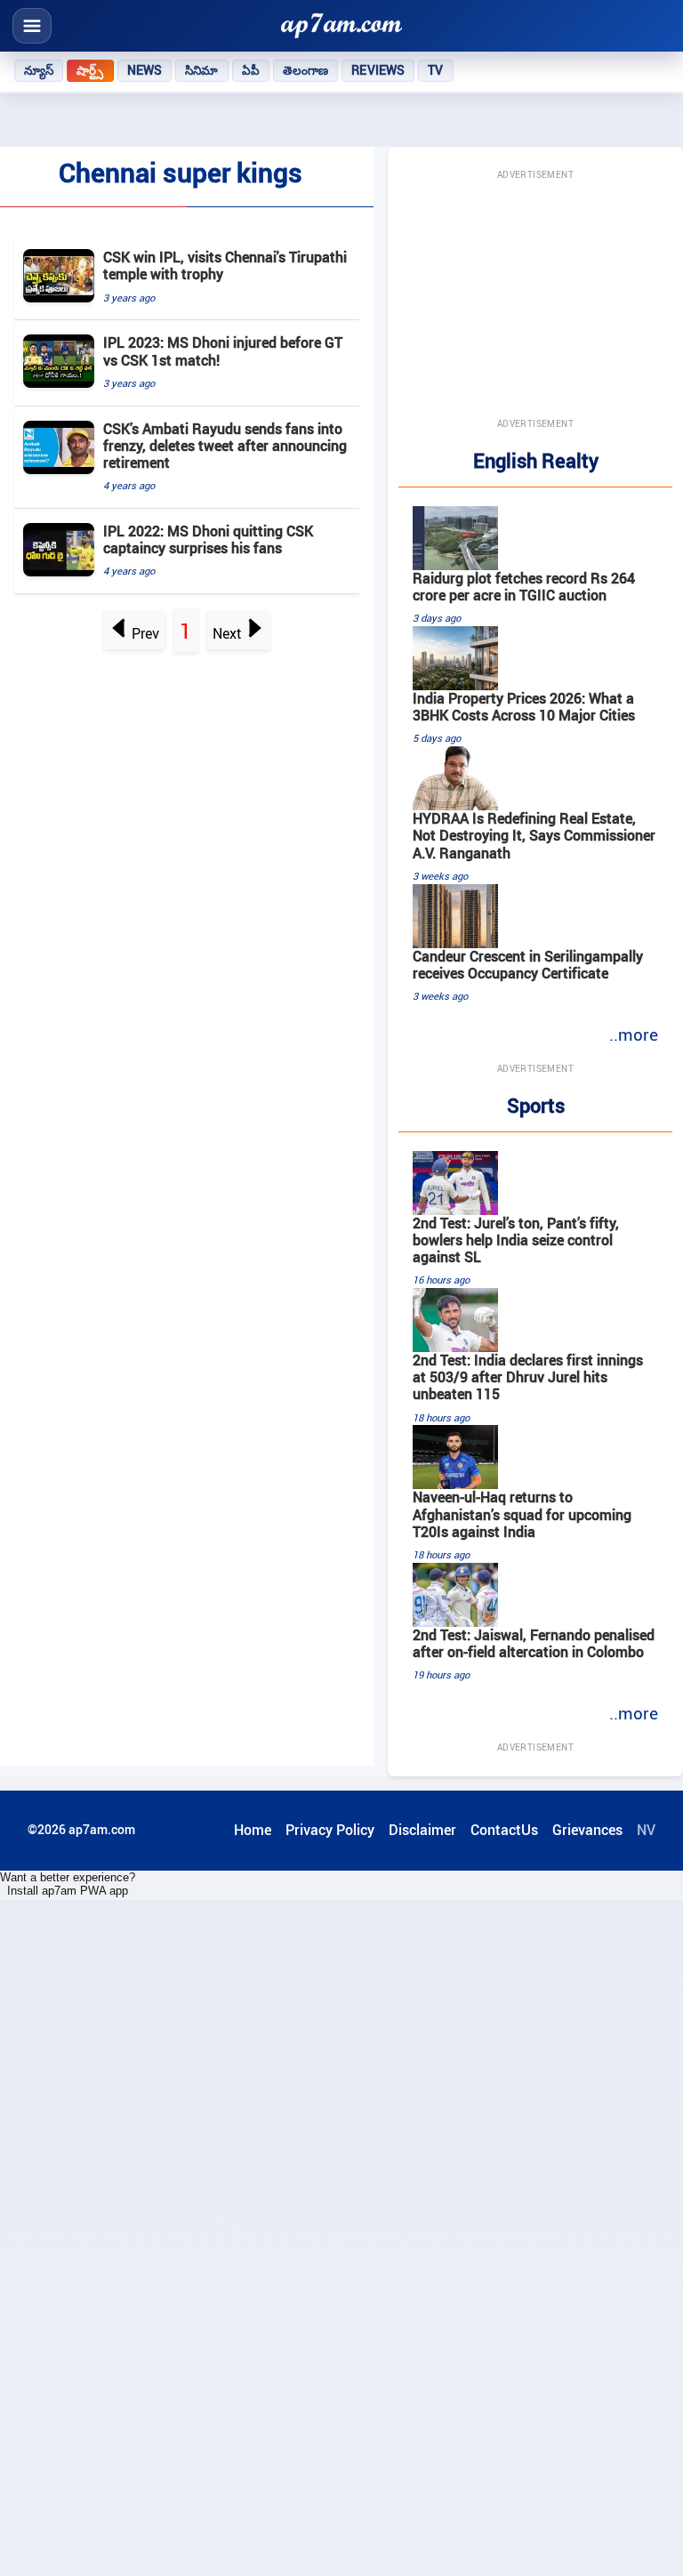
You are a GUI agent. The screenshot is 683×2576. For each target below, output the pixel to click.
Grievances (587, 1830)
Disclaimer (422, 1830)
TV (435, 70)
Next (227, 633)
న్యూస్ (39, 70)
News (145, 70)
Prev (145, 633)
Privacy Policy (330, 1830)
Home (253, 1830)
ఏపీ (251, 70)
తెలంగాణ (306, 70)
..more (634, 1034)
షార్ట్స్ (90, 70)
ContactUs (504, 1830)
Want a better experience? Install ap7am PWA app (68, 1884)
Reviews (378, 70)
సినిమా (201, 70)
